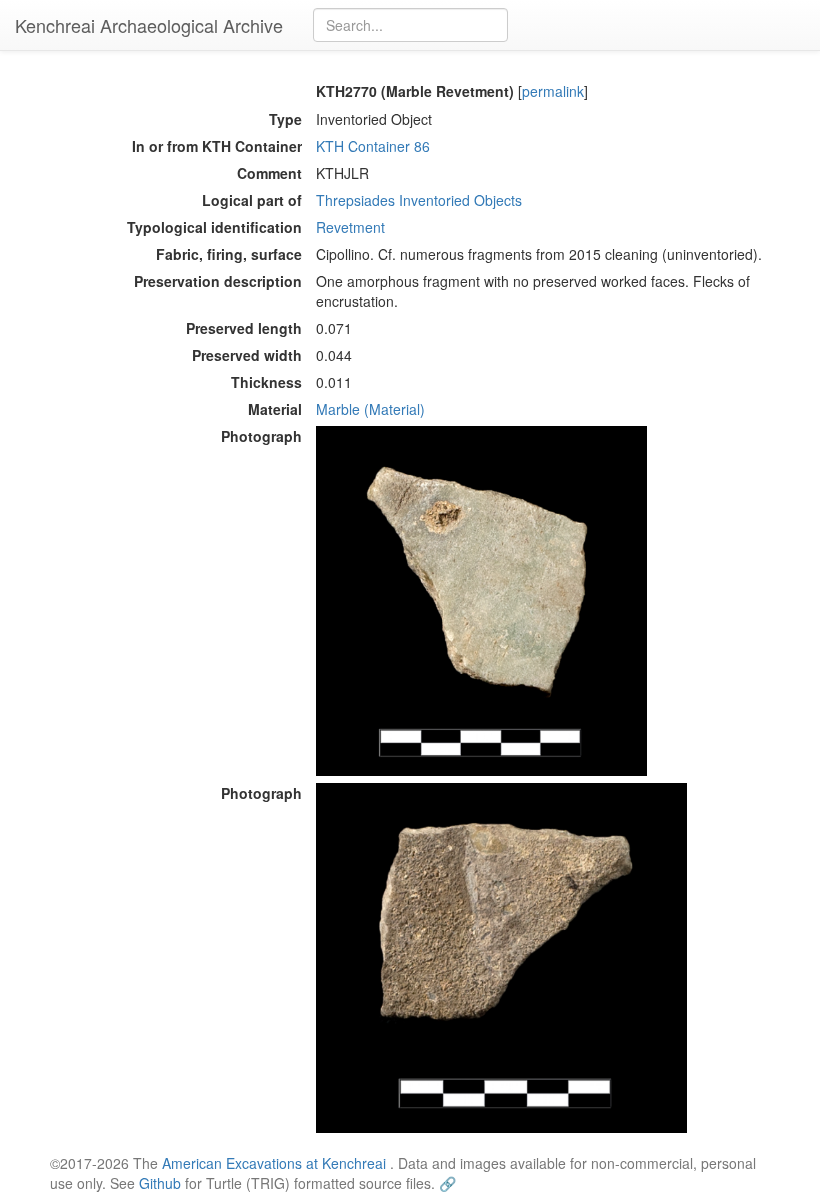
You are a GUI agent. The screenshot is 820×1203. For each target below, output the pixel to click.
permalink (553, 91)
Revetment (350, 227)
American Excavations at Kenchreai (274, 1163)
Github (160, 1183)
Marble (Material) (370, 409)
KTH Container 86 (373, 146)
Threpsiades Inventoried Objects (419, 200)
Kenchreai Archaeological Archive (149, 25)
